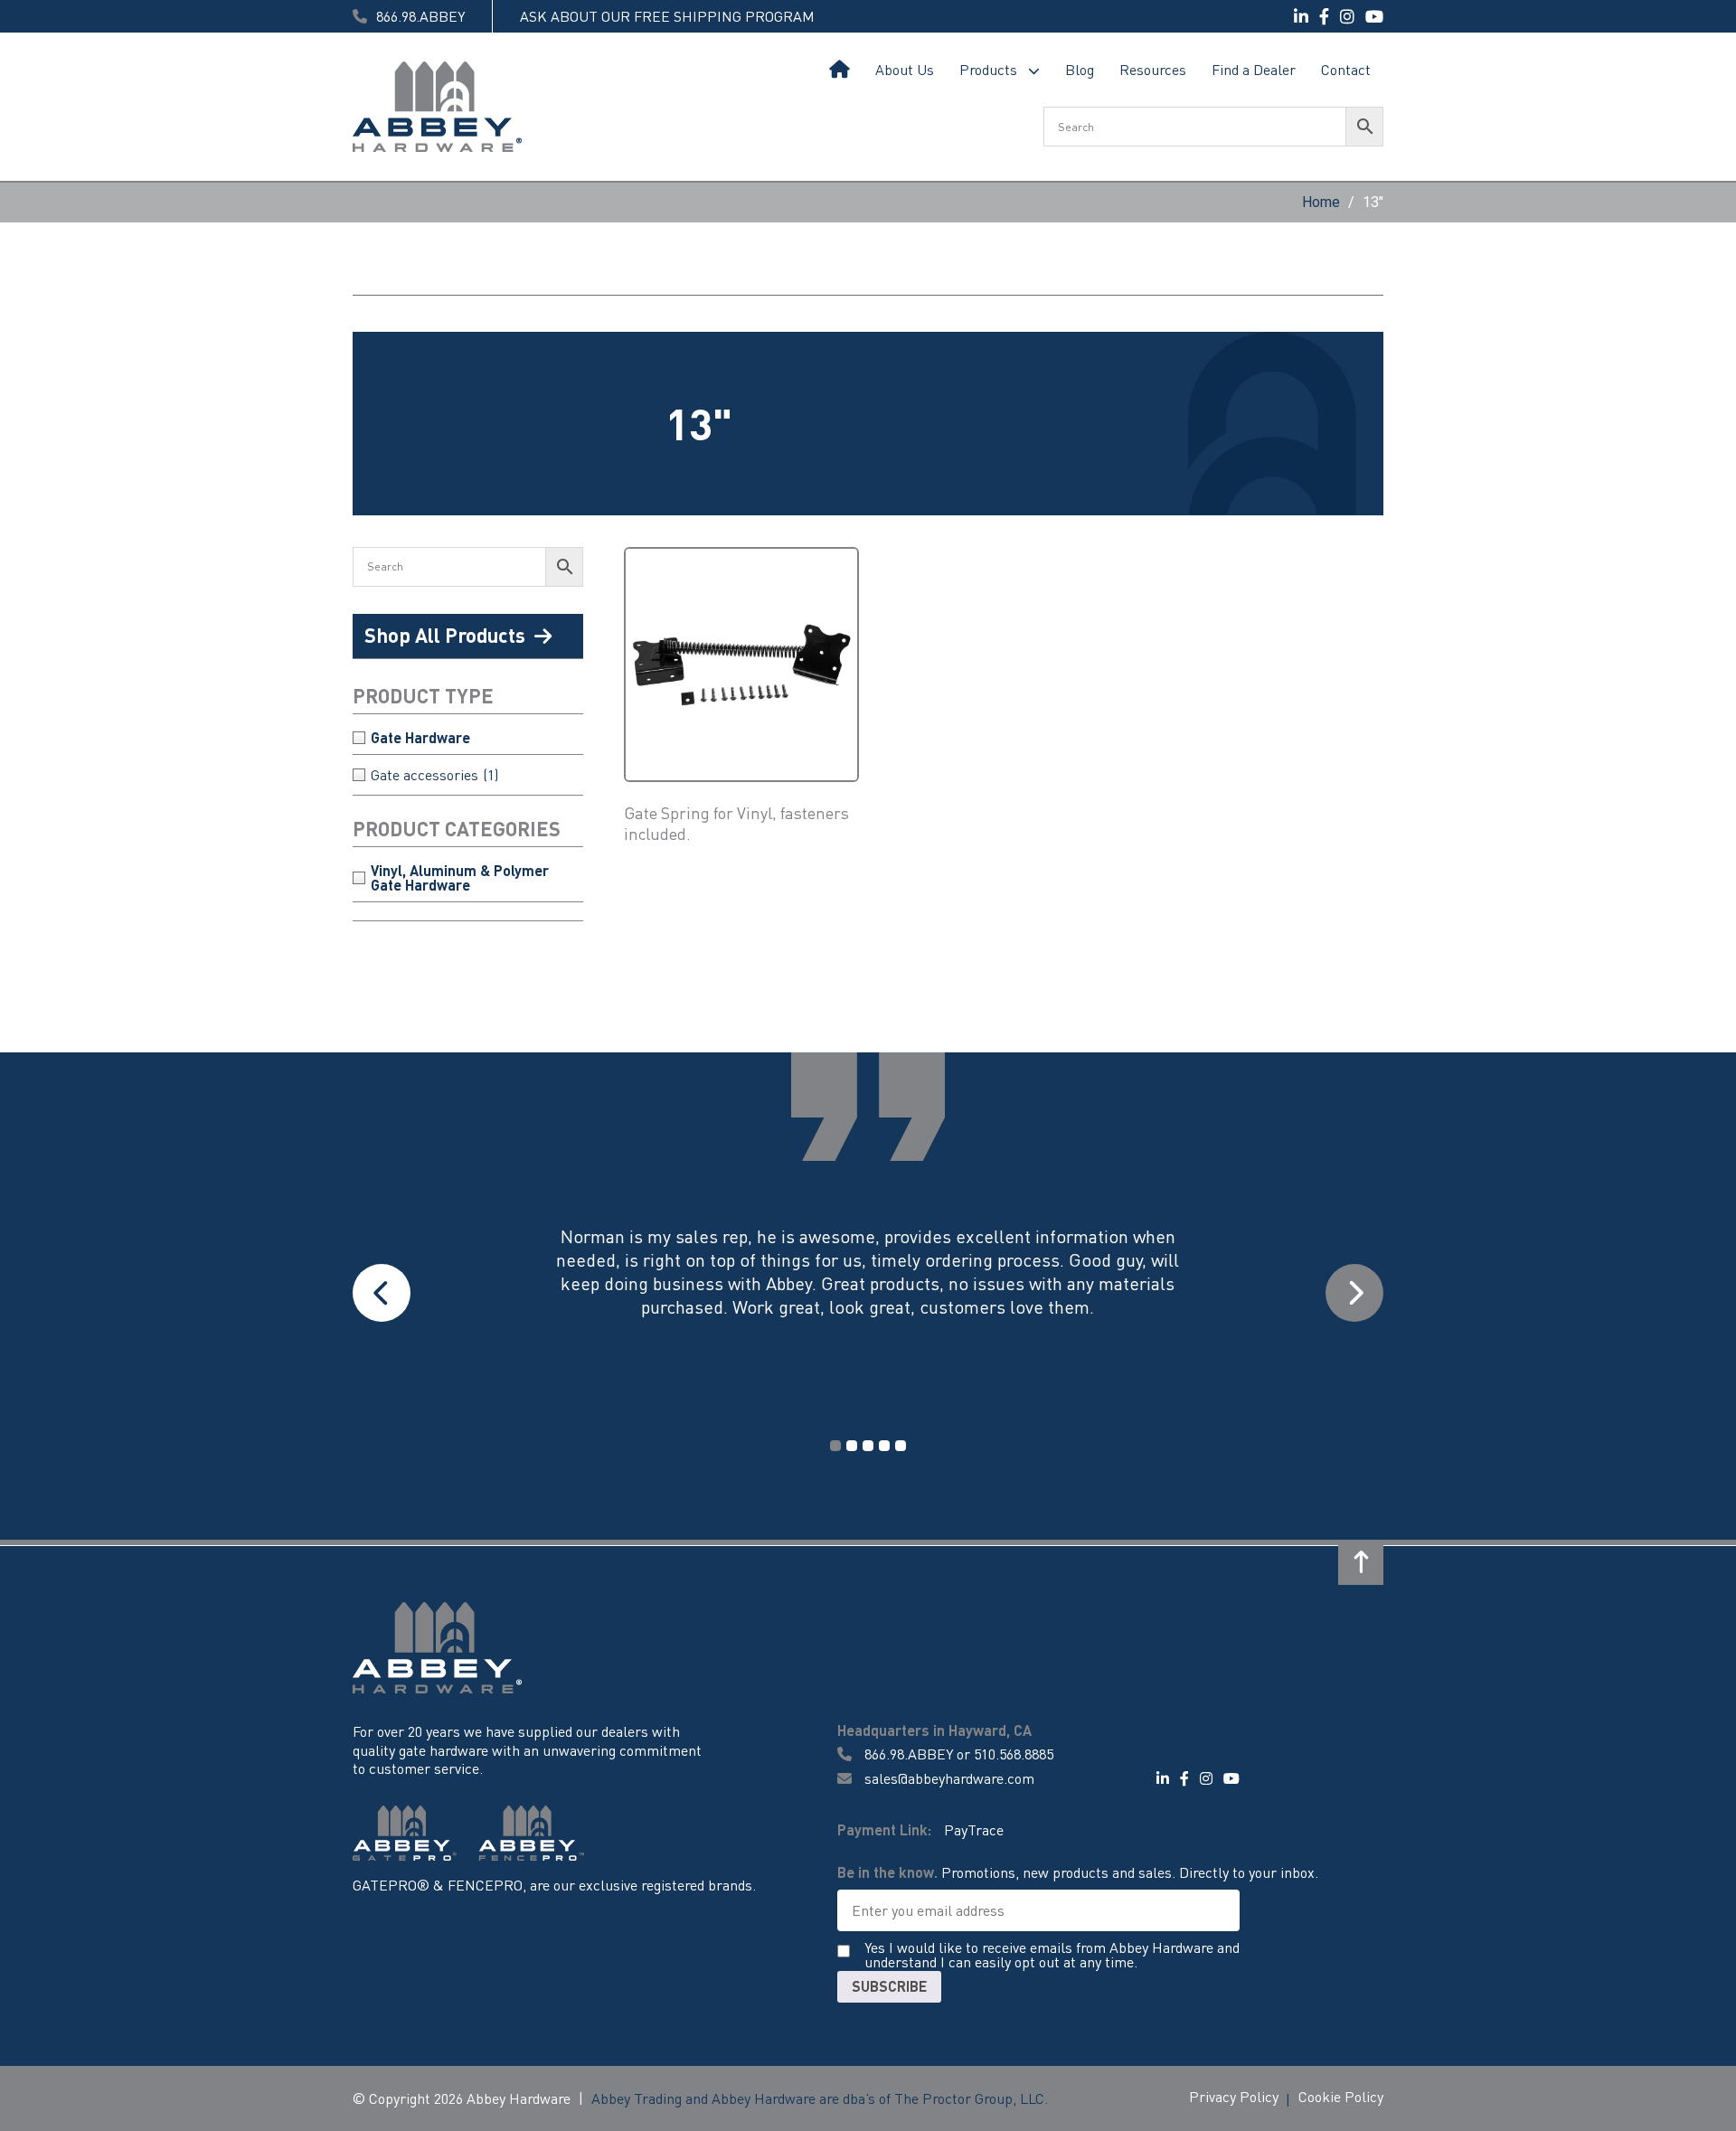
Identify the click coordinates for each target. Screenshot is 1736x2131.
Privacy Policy (1234, 2096)
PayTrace (974, 1829)
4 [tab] (884, 1446)
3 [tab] (868, 1446)
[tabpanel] (868, 1294)
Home (840, 70)
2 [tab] (852, 1446)
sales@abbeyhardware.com (948, 1778)
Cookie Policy (1341, 2096)
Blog (1080, 69)
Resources (1153, 69)
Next (1354, 1293)
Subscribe (889, 1986)
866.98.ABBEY (909, 1754)
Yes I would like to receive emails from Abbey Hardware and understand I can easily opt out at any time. (1052, 1956)
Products (988, 69)
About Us (905, 69)
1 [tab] (835, 1446)
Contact (1346, 69)
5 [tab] (901, 1446)
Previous (382, 1293)
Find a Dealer (1254, 69)
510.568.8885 (1014, 1754)
